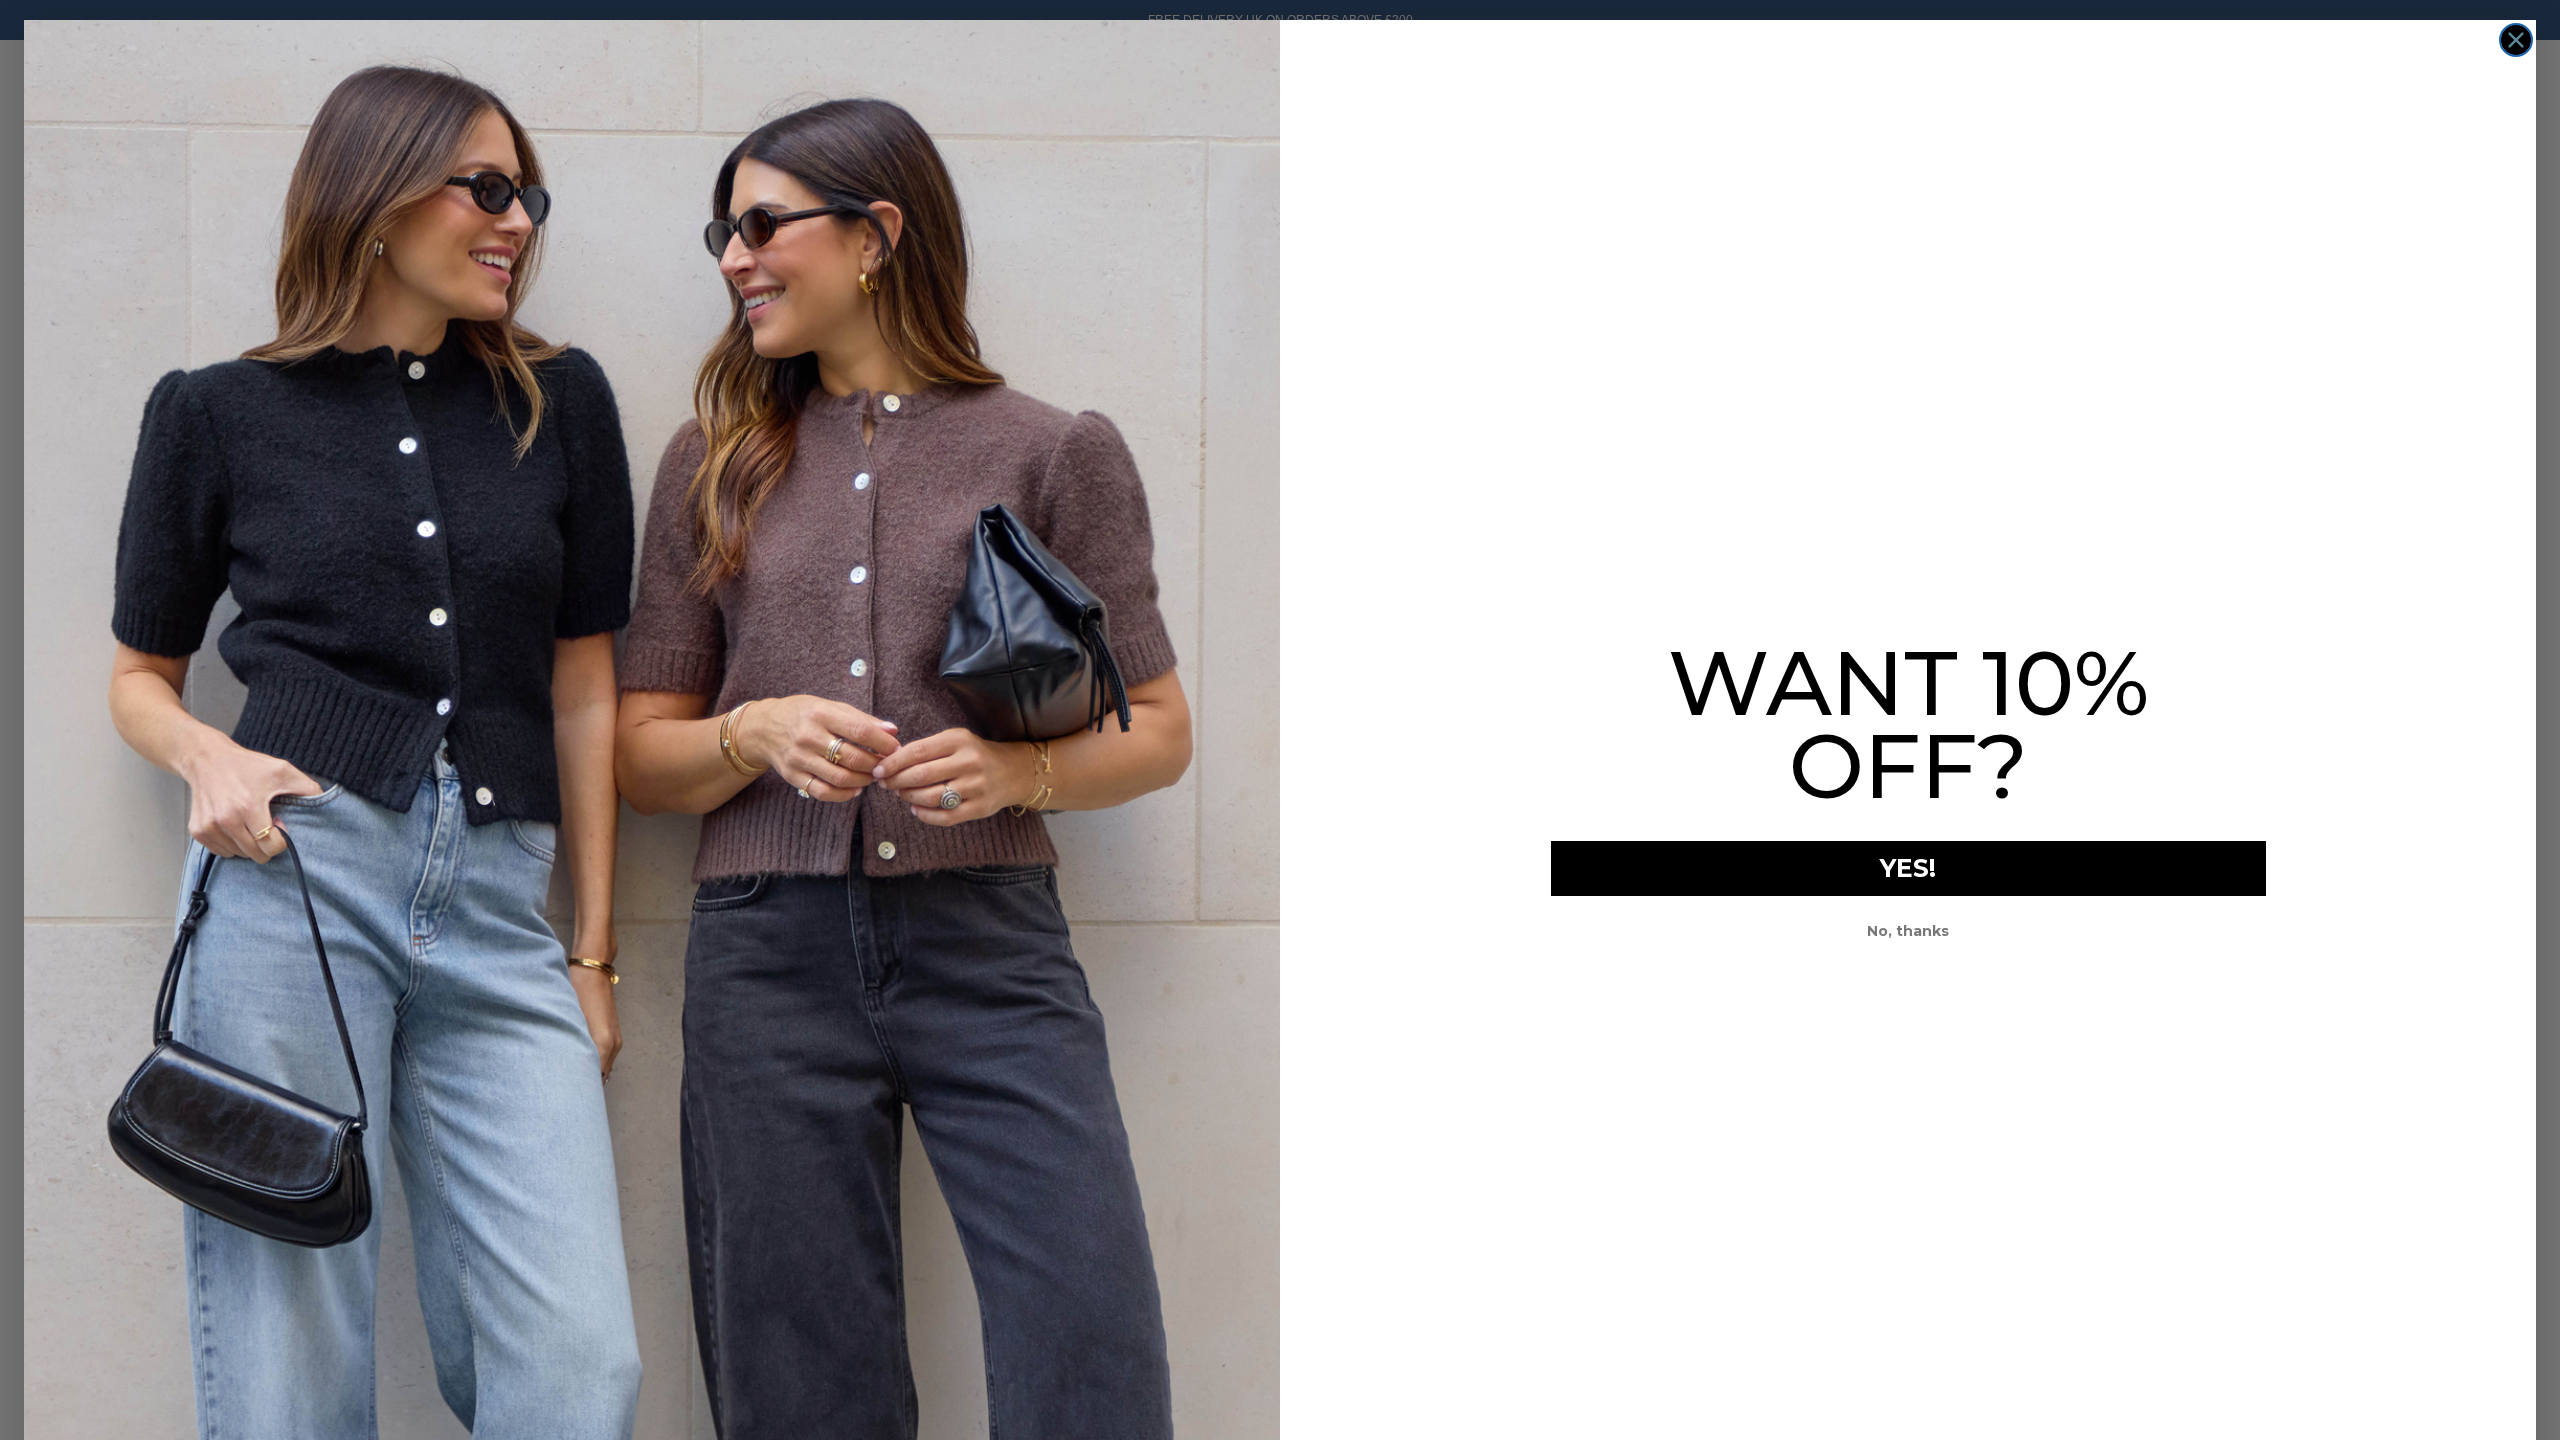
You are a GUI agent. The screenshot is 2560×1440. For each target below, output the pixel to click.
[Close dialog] (2516, 40)
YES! (1908, 868)
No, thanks (1908, 931)
